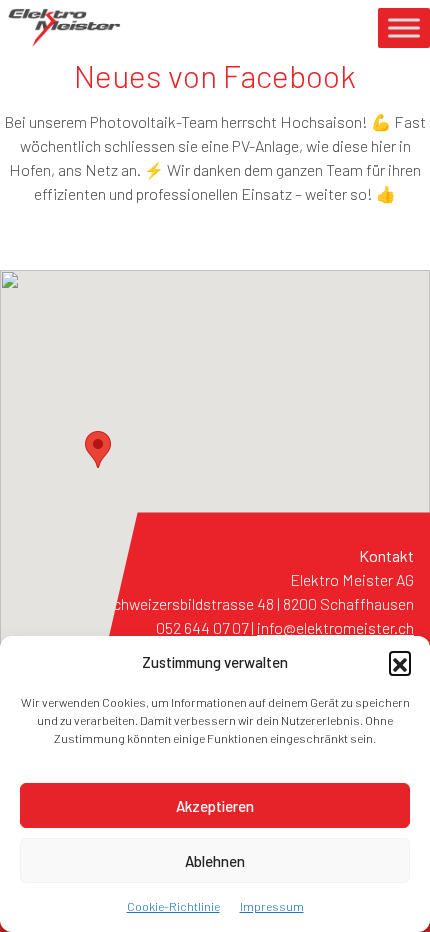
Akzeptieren (215, 806)
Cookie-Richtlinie (173, 906)
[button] (400, 662)
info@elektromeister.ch (335, 627)
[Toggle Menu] (404, 27)
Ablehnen (215, 861)
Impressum (272, 906)
